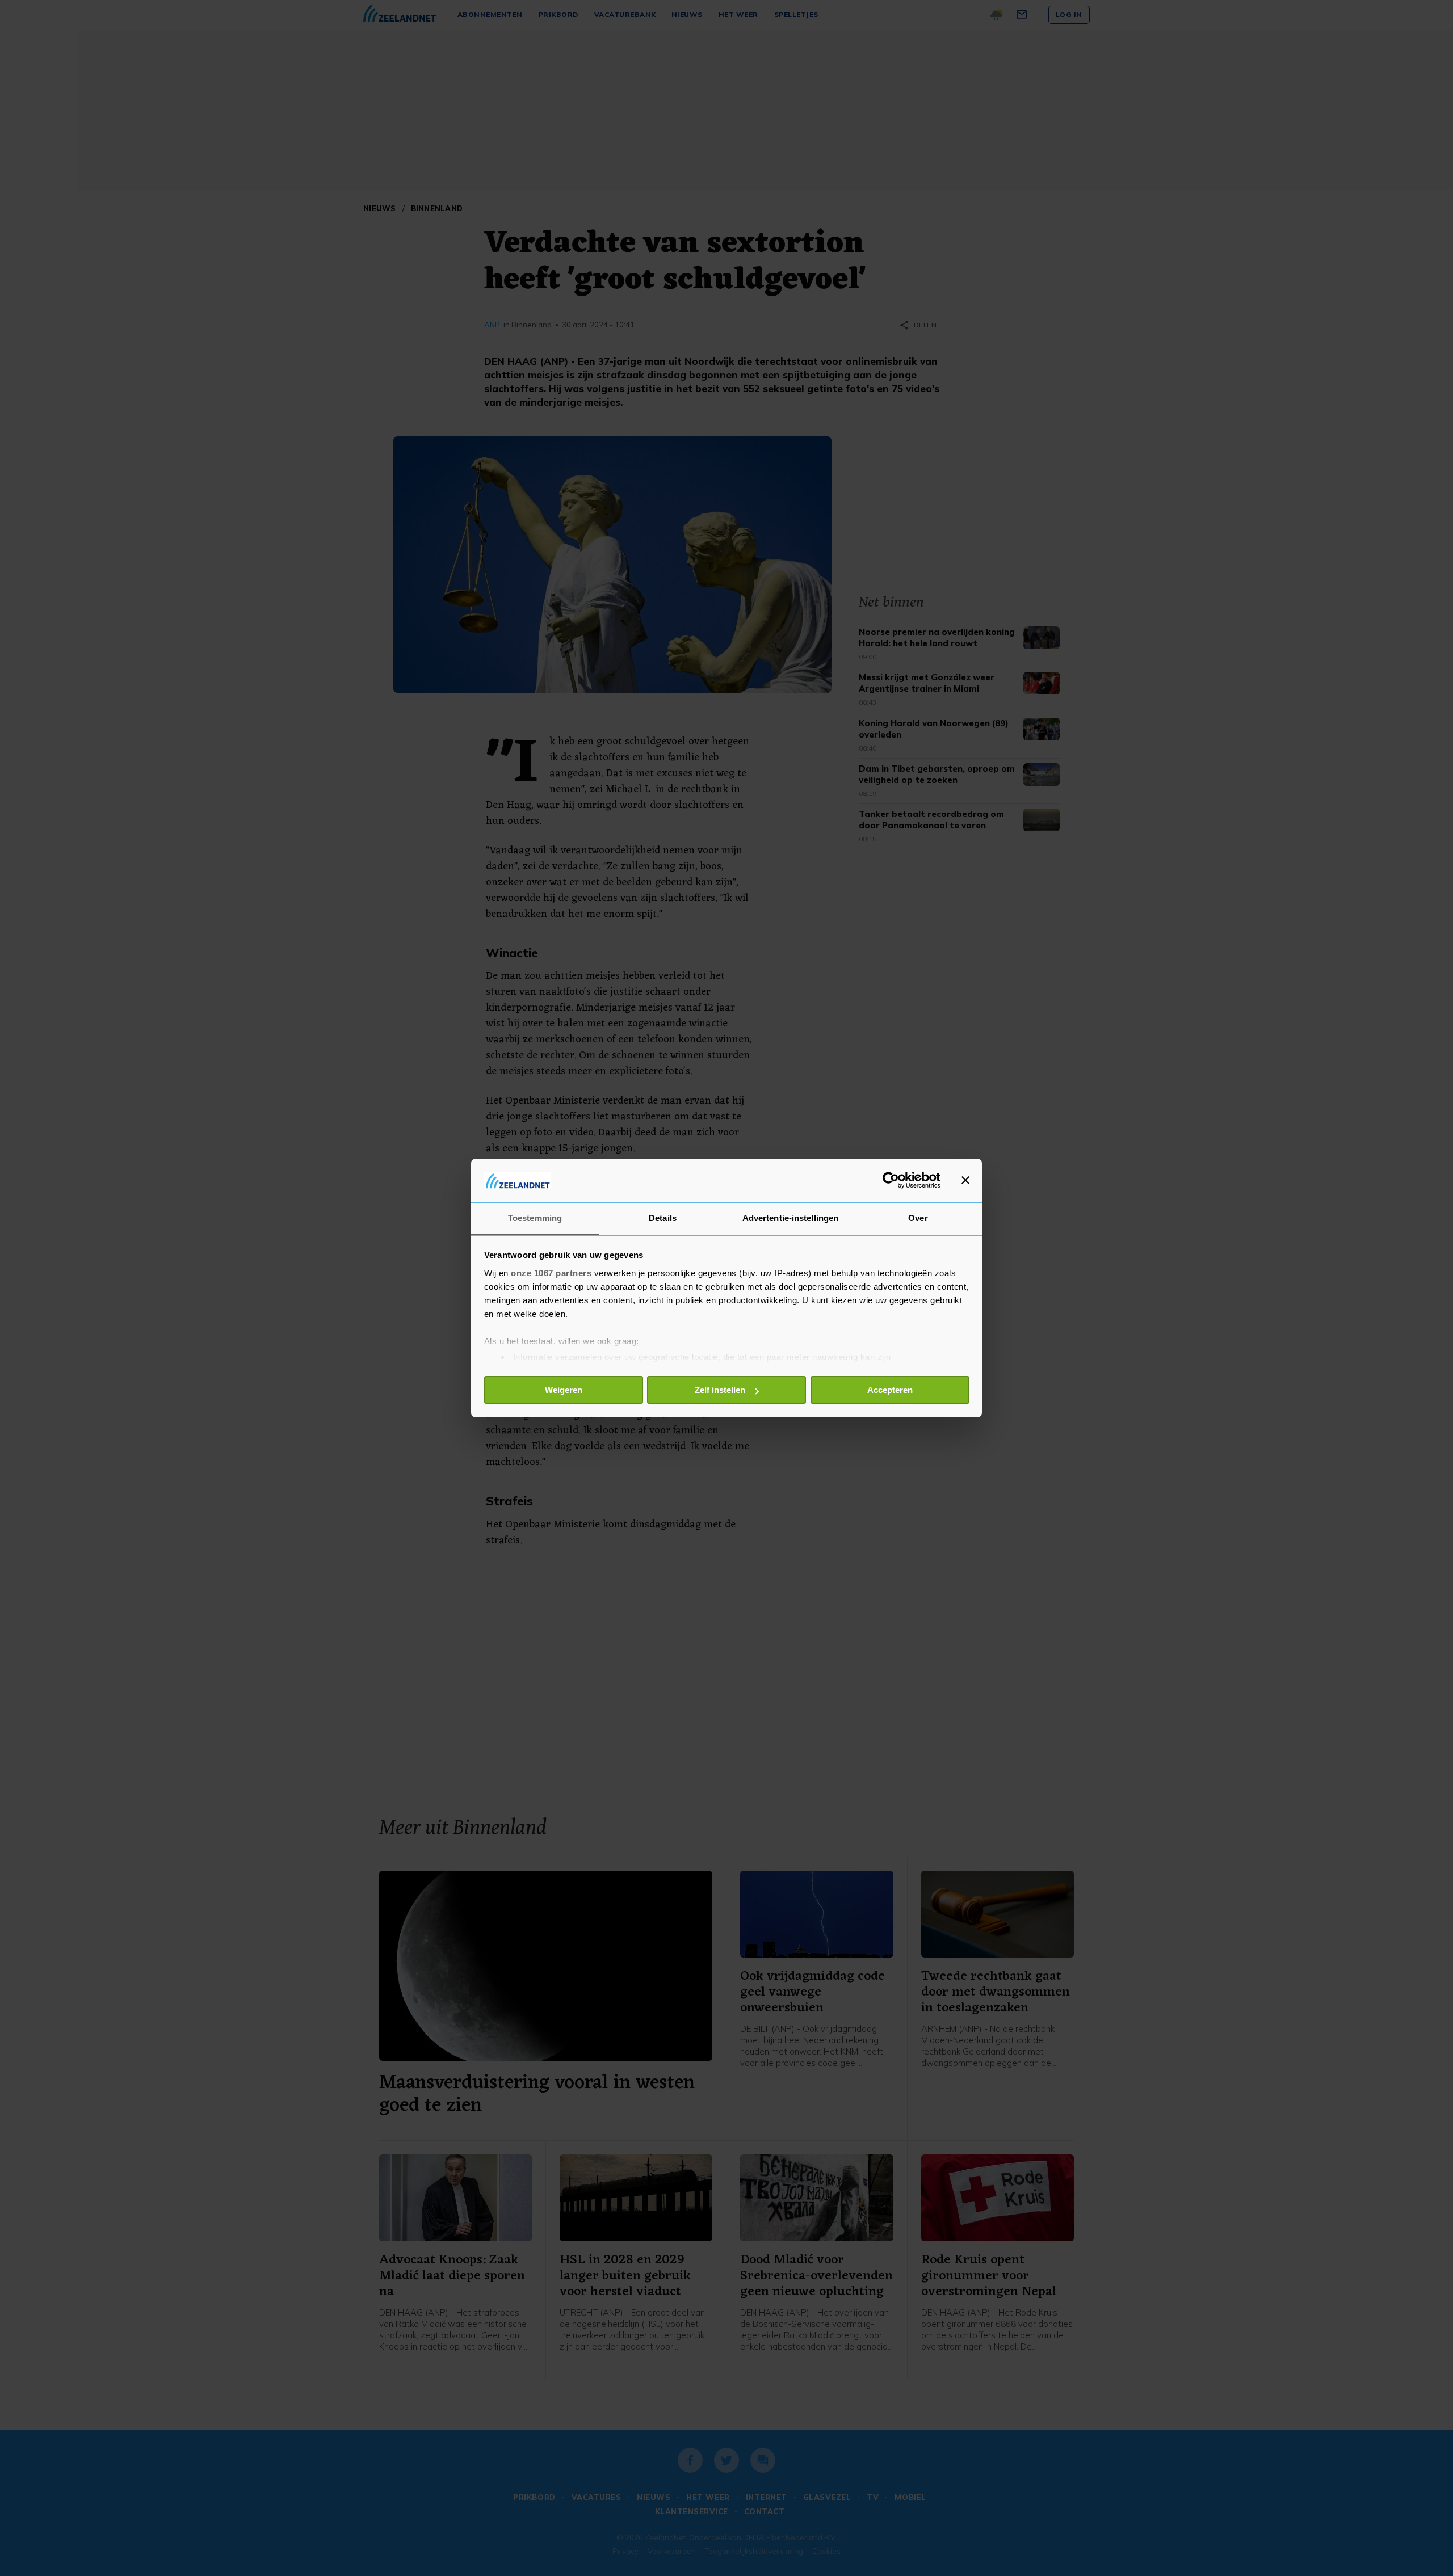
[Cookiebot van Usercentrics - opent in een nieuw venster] (891, 1180)
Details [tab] (663, 1218)
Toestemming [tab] (535, 1218)
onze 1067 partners (551, 1273)
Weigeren (564, 1390)
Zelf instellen (720, 1390)
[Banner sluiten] (965, 1180)
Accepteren (890, 1390)
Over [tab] (918, 1218)
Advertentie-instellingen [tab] (790, 1218)
